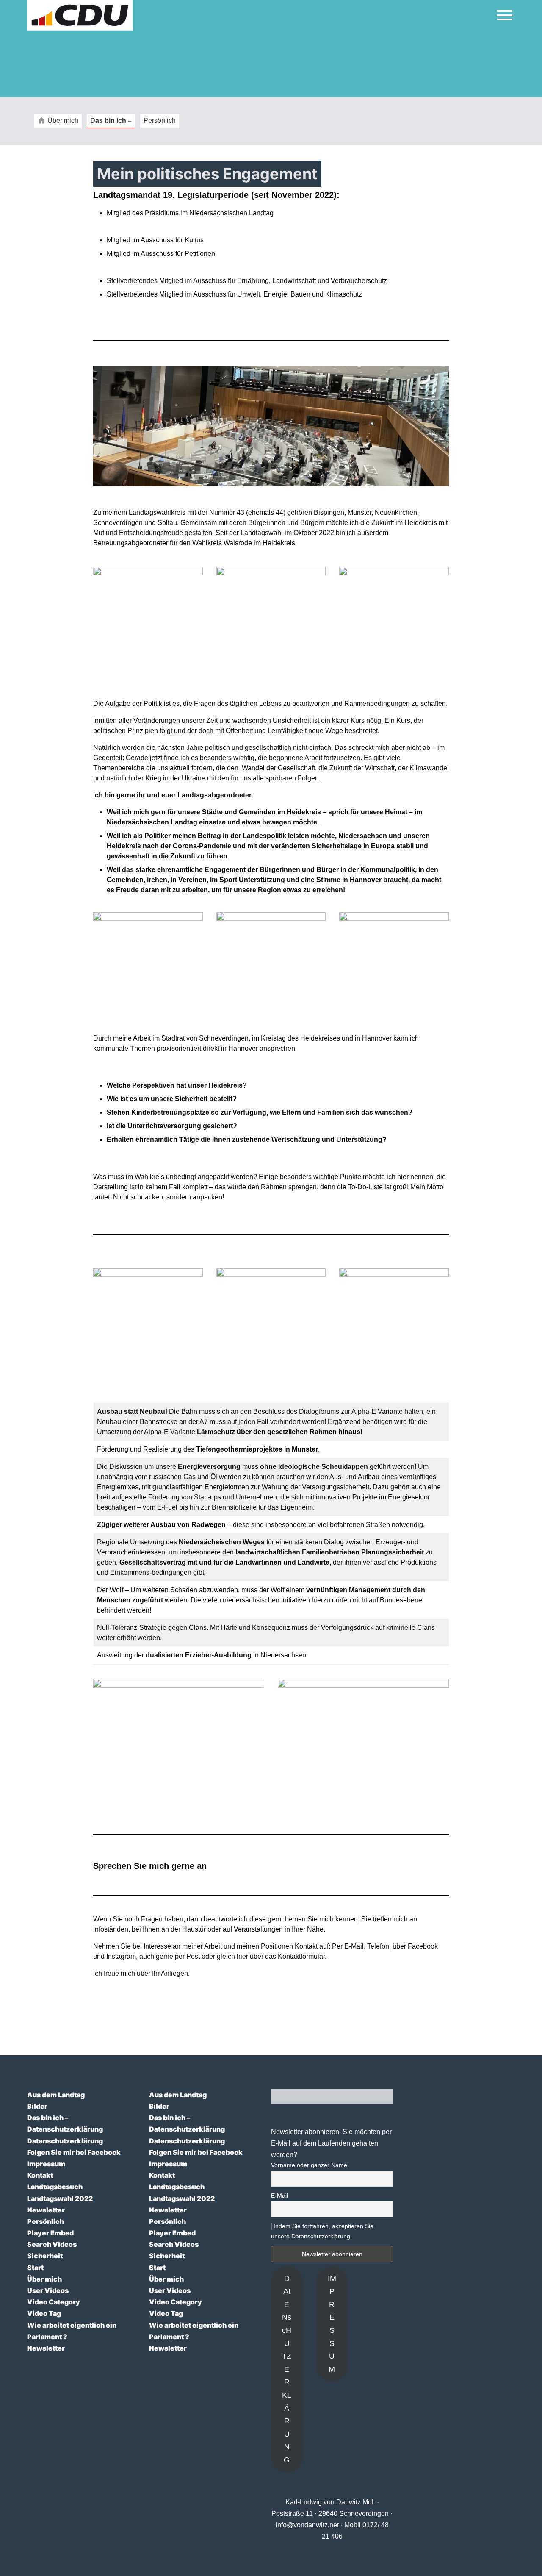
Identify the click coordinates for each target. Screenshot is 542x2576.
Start (35, 2268)
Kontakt (40, 2175)
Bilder (37, 2106)
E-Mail (279, 2196)
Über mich (44, 2279)
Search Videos (52, 2244)
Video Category (54, 2302)
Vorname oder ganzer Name (309, 2165)
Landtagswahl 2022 (60, 2198)
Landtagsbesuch (55, 2187)
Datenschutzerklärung (65, 2129)
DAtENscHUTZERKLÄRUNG (287, 2369)
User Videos (48, 2290)
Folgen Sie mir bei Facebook (74, 2152)
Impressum (46, 2164)
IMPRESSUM (332, 2324)
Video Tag (44, 2313)
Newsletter (46, 2210)
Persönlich (46, 2221)
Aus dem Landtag (56, 2095)
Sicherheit (45, 2256)
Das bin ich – (48, 2118)
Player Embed (50, 2233)
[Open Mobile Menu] (505, 15)
